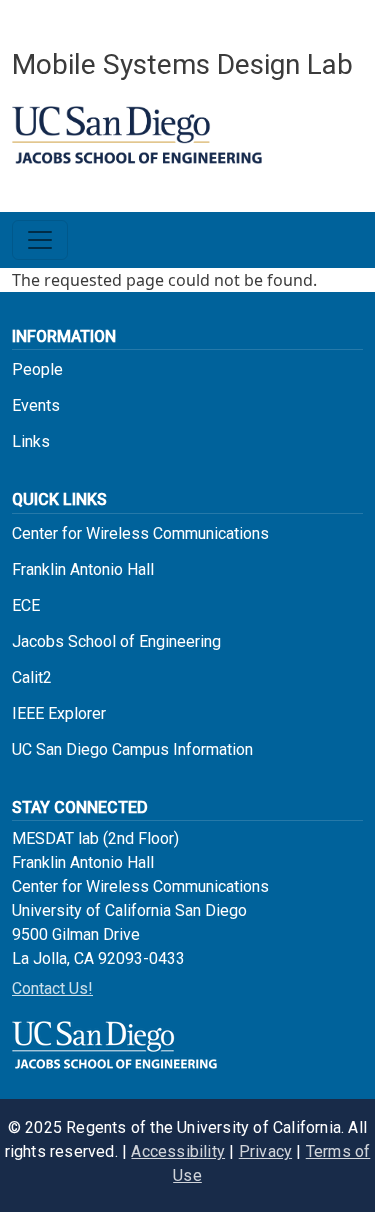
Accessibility (178, 1151)
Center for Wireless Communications (140, 533)
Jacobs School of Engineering (116, 641)
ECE (26, 605)
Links (31, 441)
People (37, 369)
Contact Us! (52, 988)
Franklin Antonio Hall (83, 569)
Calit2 (32, 677)
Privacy (265, 1151)
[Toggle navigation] (40, 240)
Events (36, 405)
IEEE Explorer (59, 713)
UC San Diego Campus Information (132, 749)
